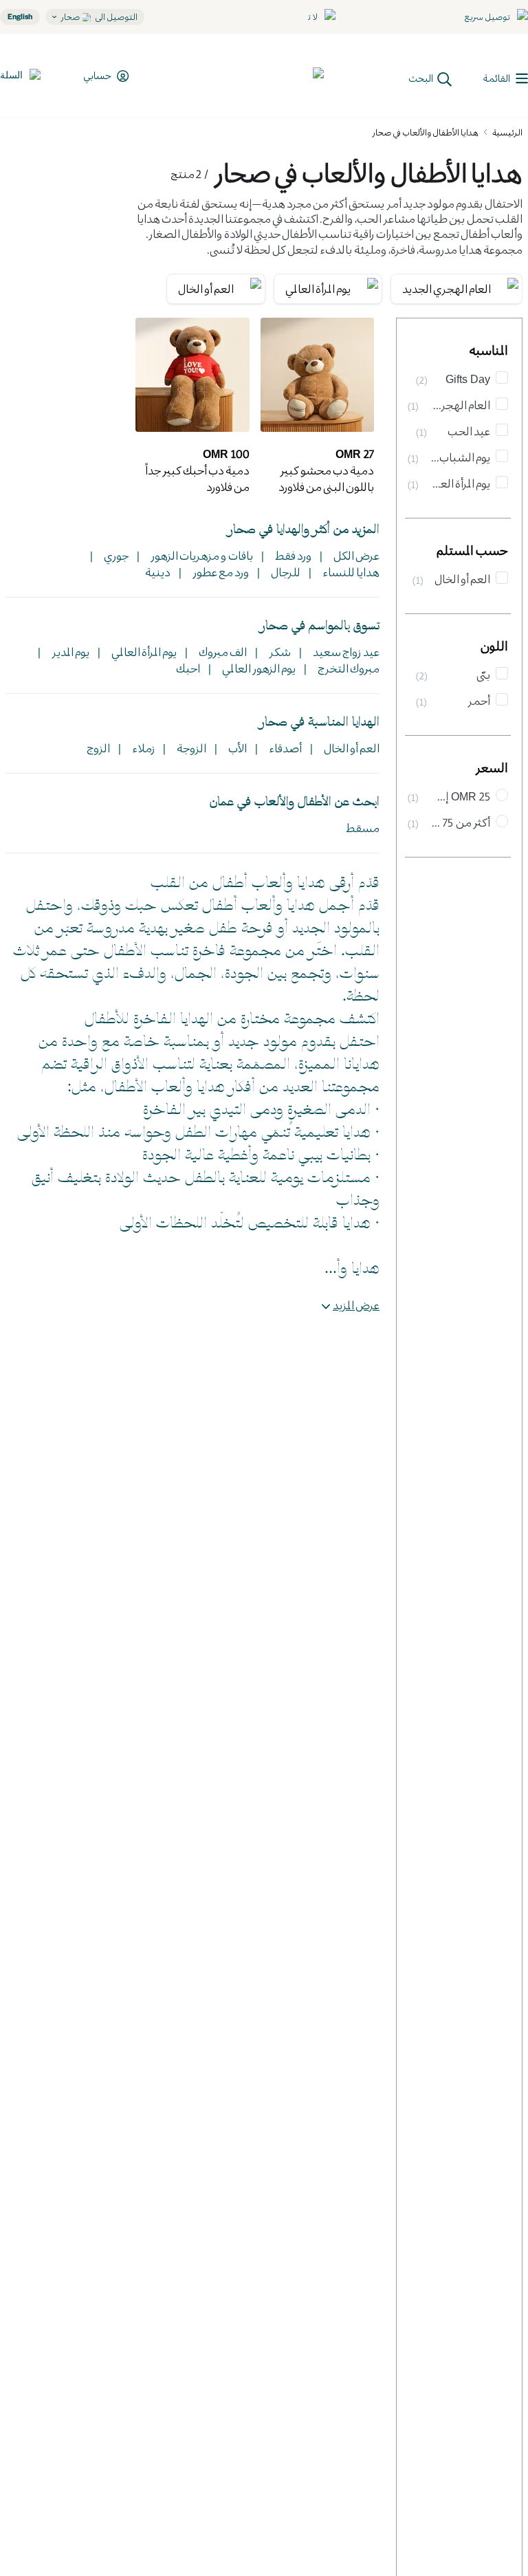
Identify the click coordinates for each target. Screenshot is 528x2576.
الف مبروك (221, 652)
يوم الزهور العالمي (257, 668)
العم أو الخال (350, 748)
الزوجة (190, 748)
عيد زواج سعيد (345, 652)
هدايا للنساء (350, 572)
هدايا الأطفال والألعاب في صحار (425, 132)
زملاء (142, 748)
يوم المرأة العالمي (143, 652)
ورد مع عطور (219, 572)
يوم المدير (69, 652)
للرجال (284, 572)
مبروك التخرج (347, 668)
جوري (115, 555)
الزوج (98, 748)
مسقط (363, 828)
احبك (188, 668)
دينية (158, 572)
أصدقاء (284, 748)
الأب (236, 748)
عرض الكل (355, 555)
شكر (278, 652)
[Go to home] (273, 76)
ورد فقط (292, 555)
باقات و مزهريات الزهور (200, 555)
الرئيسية (507, 132)
